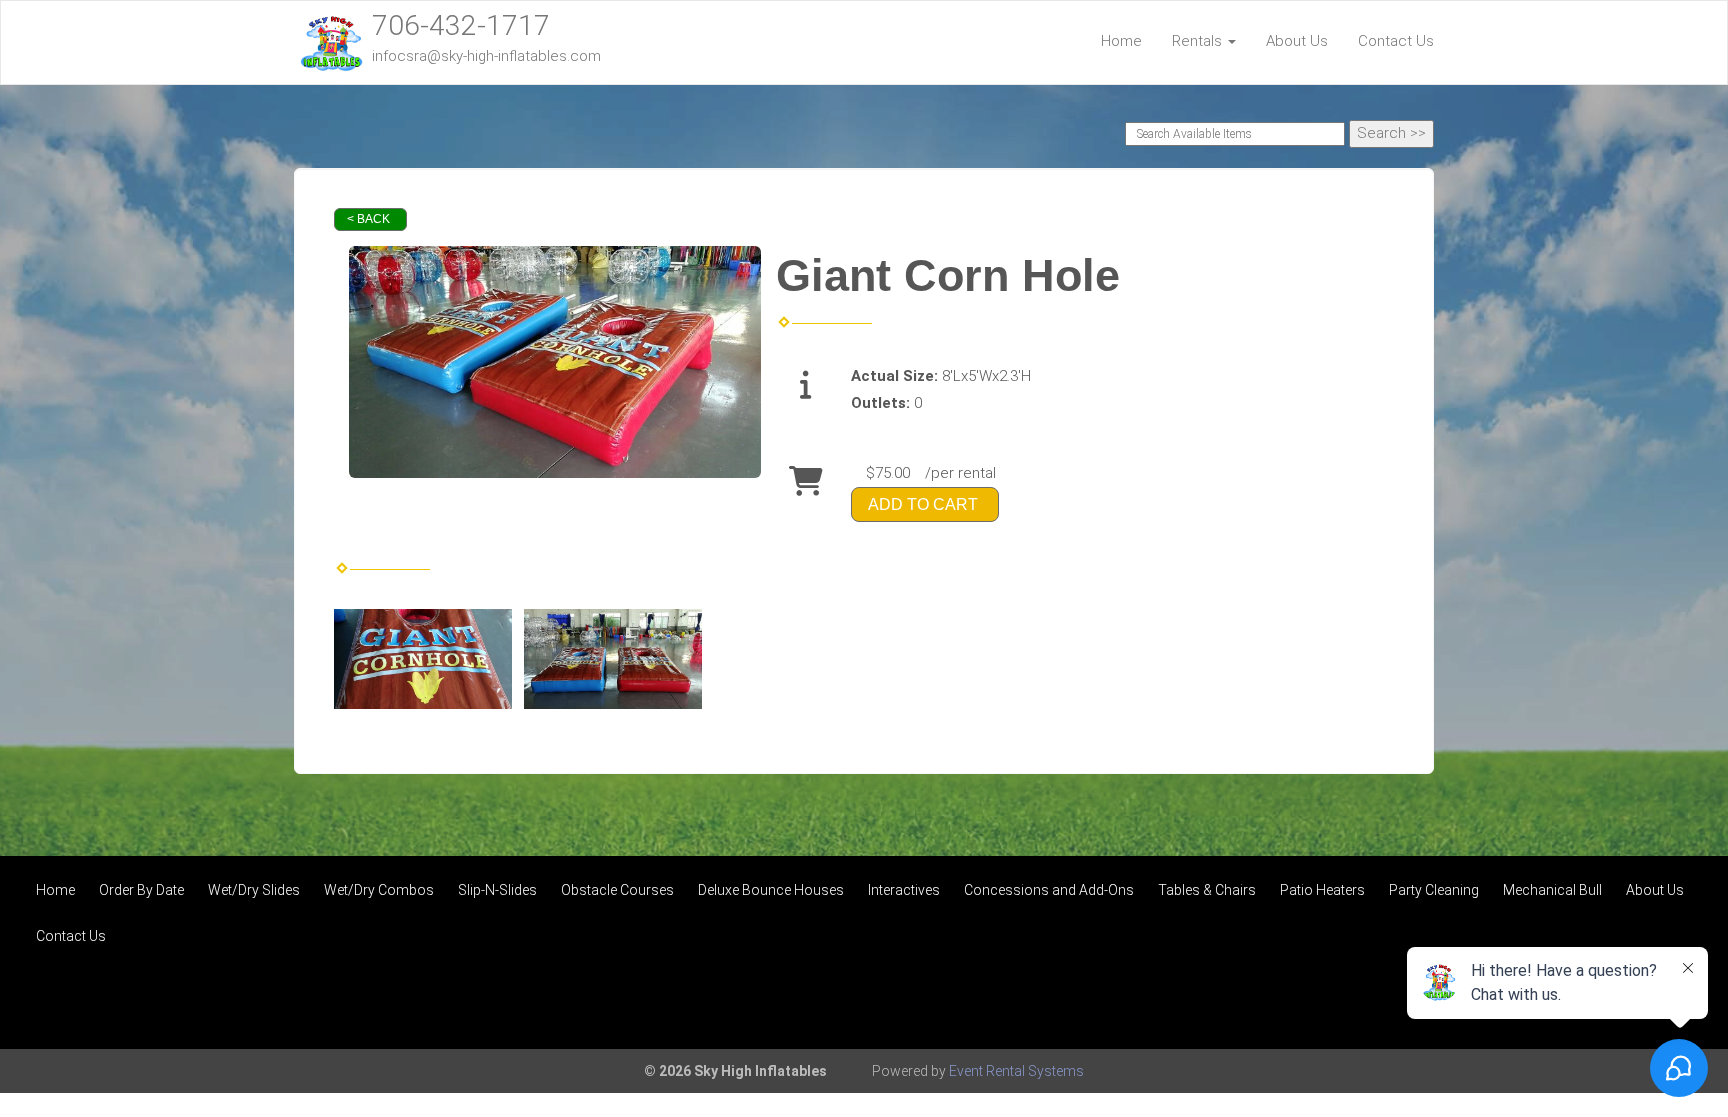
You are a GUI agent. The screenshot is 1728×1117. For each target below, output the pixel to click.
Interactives (904, 890)
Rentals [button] (1199, 41)
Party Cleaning (1434, 890)
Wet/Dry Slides (254, 890)
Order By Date (141, 890)
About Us (1297, 41)
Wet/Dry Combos (379, 890)
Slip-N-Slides (497, 890)
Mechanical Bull (1552, 890)
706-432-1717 (461, 25)
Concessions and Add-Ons (1049, 890)
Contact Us (1396, 41)
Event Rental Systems (1016, 1071)
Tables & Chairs (1207, 890)
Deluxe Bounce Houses (771, 890)
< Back (368, 219)
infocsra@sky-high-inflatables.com (486, 56)
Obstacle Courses (617, 890)
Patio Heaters (1322, 890)
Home (1121, 41)
